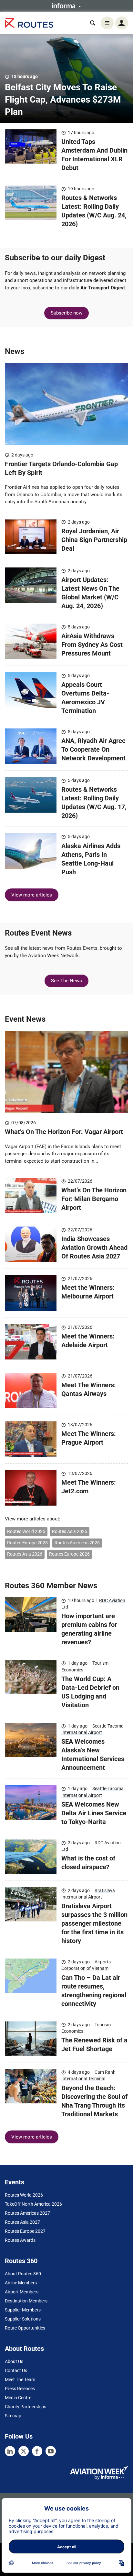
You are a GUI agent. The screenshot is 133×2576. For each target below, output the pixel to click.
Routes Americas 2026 (77, 1543)
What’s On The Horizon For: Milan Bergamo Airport (94, 1199)
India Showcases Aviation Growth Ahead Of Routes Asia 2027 (94, 1248)
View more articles (32, 895)
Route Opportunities (25, 2328)
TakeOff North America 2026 (33, 2204)
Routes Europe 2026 (69, 1554)
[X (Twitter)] (24, 2451)
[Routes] (29, 23)
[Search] (93, 23)
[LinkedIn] (10, 2451)
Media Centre (18, 2398)
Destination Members (26, 2301)
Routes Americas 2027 (27, 2213)
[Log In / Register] (122, 23)
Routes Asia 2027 (22, 2222)
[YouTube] (51, 2451)
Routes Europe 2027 (25, 2231)
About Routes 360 (23, 2274)
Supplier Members (23, 2310)
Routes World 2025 (26, 1531)
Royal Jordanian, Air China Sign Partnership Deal (94, 540)
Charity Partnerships (26, 2407)
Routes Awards (20, 2240)
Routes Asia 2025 (70, 1531)
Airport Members (22, 2292)
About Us (14, 2361)
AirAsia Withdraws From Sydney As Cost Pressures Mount (92, 645)
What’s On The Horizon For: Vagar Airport (65, 1132)
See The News (66, 981)
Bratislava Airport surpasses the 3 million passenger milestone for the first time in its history (94, 1923)
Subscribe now (66, 313)
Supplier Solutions (23, 2319)
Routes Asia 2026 (25, 1554)
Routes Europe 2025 (27, 1543)
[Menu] (107, 23)
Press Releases (20, 2389)
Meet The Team (20, 2380)
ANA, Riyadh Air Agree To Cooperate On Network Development (93, 749)
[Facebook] (37, 2451)
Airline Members (21, 2283)
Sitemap (13, 2416)
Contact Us (16, 2371)
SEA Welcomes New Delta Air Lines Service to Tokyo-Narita (94, 1813)
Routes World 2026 (24, 2195)
